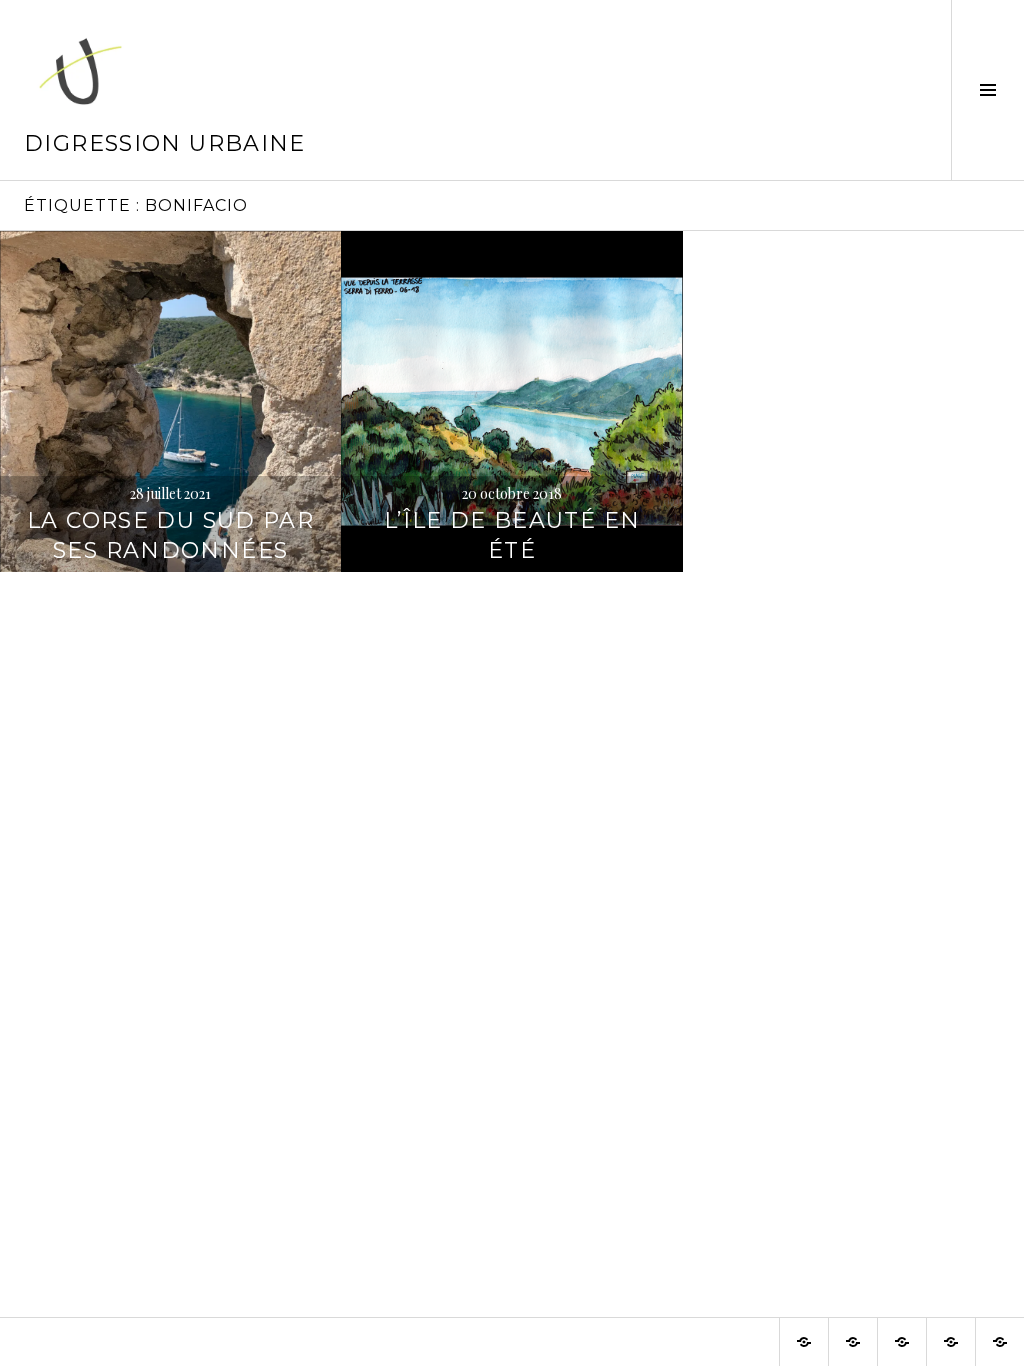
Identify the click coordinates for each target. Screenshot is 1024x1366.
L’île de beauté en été (512, 535)
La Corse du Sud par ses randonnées (170, 535)
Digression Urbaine (165, 143)
